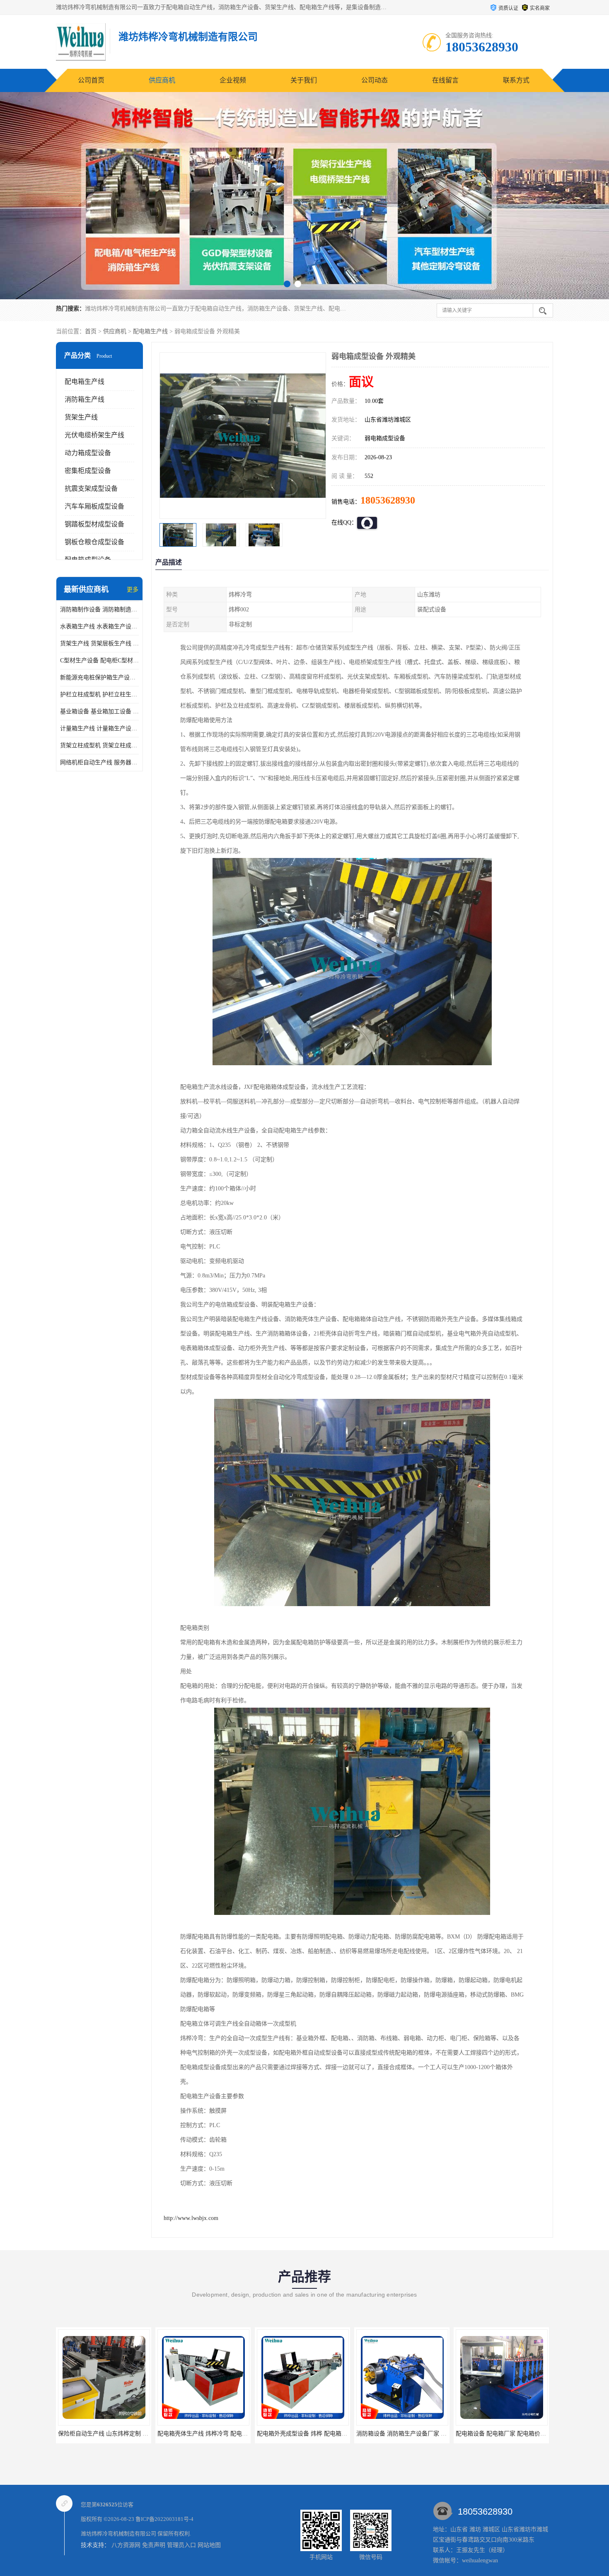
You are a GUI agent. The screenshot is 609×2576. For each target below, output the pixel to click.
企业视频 (233, 80)
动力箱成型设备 (88, 453)
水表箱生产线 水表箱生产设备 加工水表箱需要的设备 (99, 626)
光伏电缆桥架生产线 (94, 435)
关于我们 (304, 80)
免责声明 (154, 2545)
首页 (91, 331)
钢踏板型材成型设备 (94, 524)
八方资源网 (126, 2545)
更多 (133, 590)
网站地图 (209, 2545)
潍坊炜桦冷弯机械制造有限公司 (118, 2534)
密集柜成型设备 (88, 471)
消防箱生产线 (85, 399)
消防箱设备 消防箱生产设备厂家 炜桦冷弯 (311, 2434)
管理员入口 (181, 2545)
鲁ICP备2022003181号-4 (164, 2519)
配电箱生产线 (150, 331)
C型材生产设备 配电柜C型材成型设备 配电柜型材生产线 (99, 660)
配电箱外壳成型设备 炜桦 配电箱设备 (205, 2434)
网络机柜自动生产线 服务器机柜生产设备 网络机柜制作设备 (99, 762)
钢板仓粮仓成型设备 (94, 542)
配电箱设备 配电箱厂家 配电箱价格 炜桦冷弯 (414, 2434)
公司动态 (375, 80)
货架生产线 (81, 417)
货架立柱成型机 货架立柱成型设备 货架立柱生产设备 (99, 745)
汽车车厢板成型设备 (94, 506)
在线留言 (445, 80)
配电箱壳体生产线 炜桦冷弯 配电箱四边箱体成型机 (123, 2434)
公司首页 (91, 80)
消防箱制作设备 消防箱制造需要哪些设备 (99, 609)
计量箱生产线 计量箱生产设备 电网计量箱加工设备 (99, 728)
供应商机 (162, 80)
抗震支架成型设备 (91, 488)
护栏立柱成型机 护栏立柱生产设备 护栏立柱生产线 (99, 694)
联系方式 (516, 80)
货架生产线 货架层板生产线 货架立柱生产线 (99, 643)
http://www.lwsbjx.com (191, 2218)
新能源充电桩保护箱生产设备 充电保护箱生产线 (99, 677)
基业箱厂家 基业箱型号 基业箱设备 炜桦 (508, 2434)
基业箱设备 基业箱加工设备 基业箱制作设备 (99, 711)
